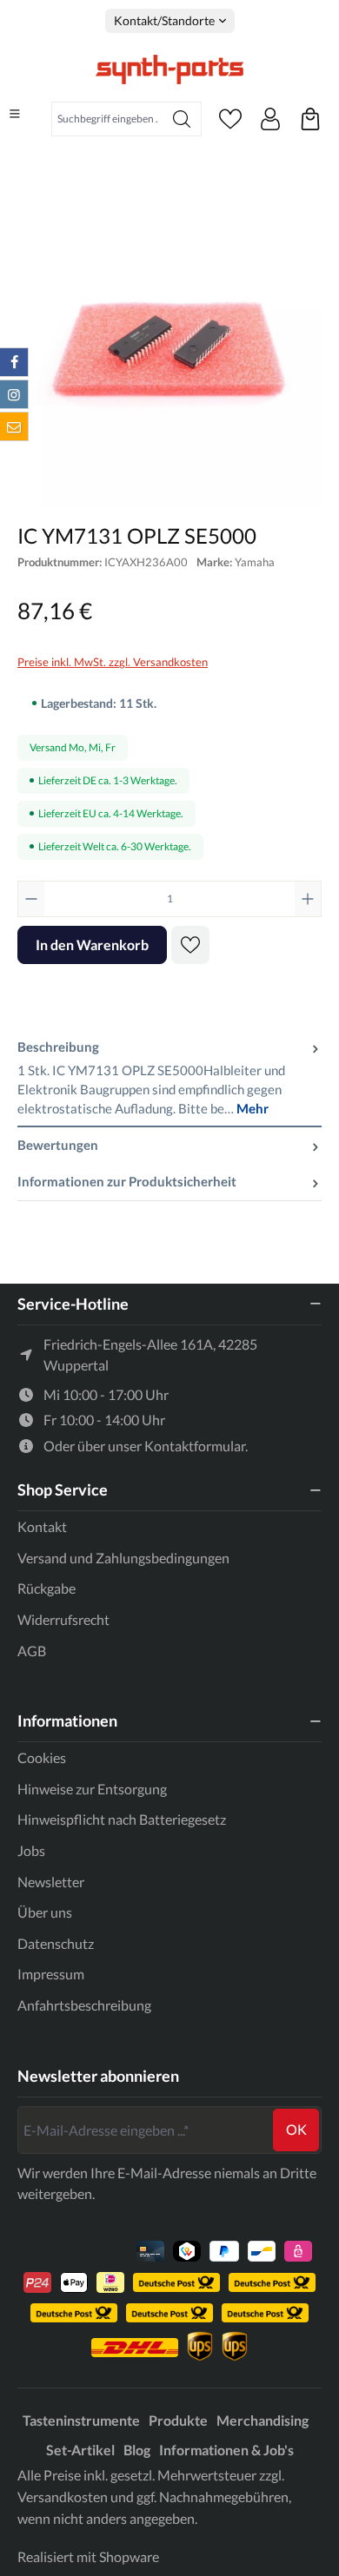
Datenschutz (56, 1943)
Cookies (42, 1757)
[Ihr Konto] (270, 119)
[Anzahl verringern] (31, 899)
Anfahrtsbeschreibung (84, 2005)
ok (296, 2129)
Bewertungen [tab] (58, 1145)
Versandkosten (63, 2497)
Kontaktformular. (196, 1446)
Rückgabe (47, 1588)
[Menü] (15, 114)
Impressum (51, 1974)
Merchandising (263, 2420)
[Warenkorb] (310, 119)
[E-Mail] (14, 426)
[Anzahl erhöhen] (308, 899)
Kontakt (42, 1526)
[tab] (169, 1078)
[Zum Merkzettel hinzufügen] (190, 945)
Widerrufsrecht (63, 1619)
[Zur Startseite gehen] (169, 69)
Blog (137, 2450)
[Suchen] (182, 119)
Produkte (178, 2420)
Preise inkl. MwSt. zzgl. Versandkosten (113, 662)
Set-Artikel (80, 2450)
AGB (32, 1651)
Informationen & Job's (226, 2450)
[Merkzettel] (230, 119)
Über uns (45, 1912)
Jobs (31, 1850)
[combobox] (107, 119)
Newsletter (51, 1882)
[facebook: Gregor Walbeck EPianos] (14, 362)
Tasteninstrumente (81, 2420)
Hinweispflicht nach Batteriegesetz (122, 1819)
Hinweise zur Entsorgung (92, 1789)
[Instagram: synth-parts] (14, 394)
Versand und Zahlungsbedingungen (123, 1558)
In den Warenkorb (92, 945)
